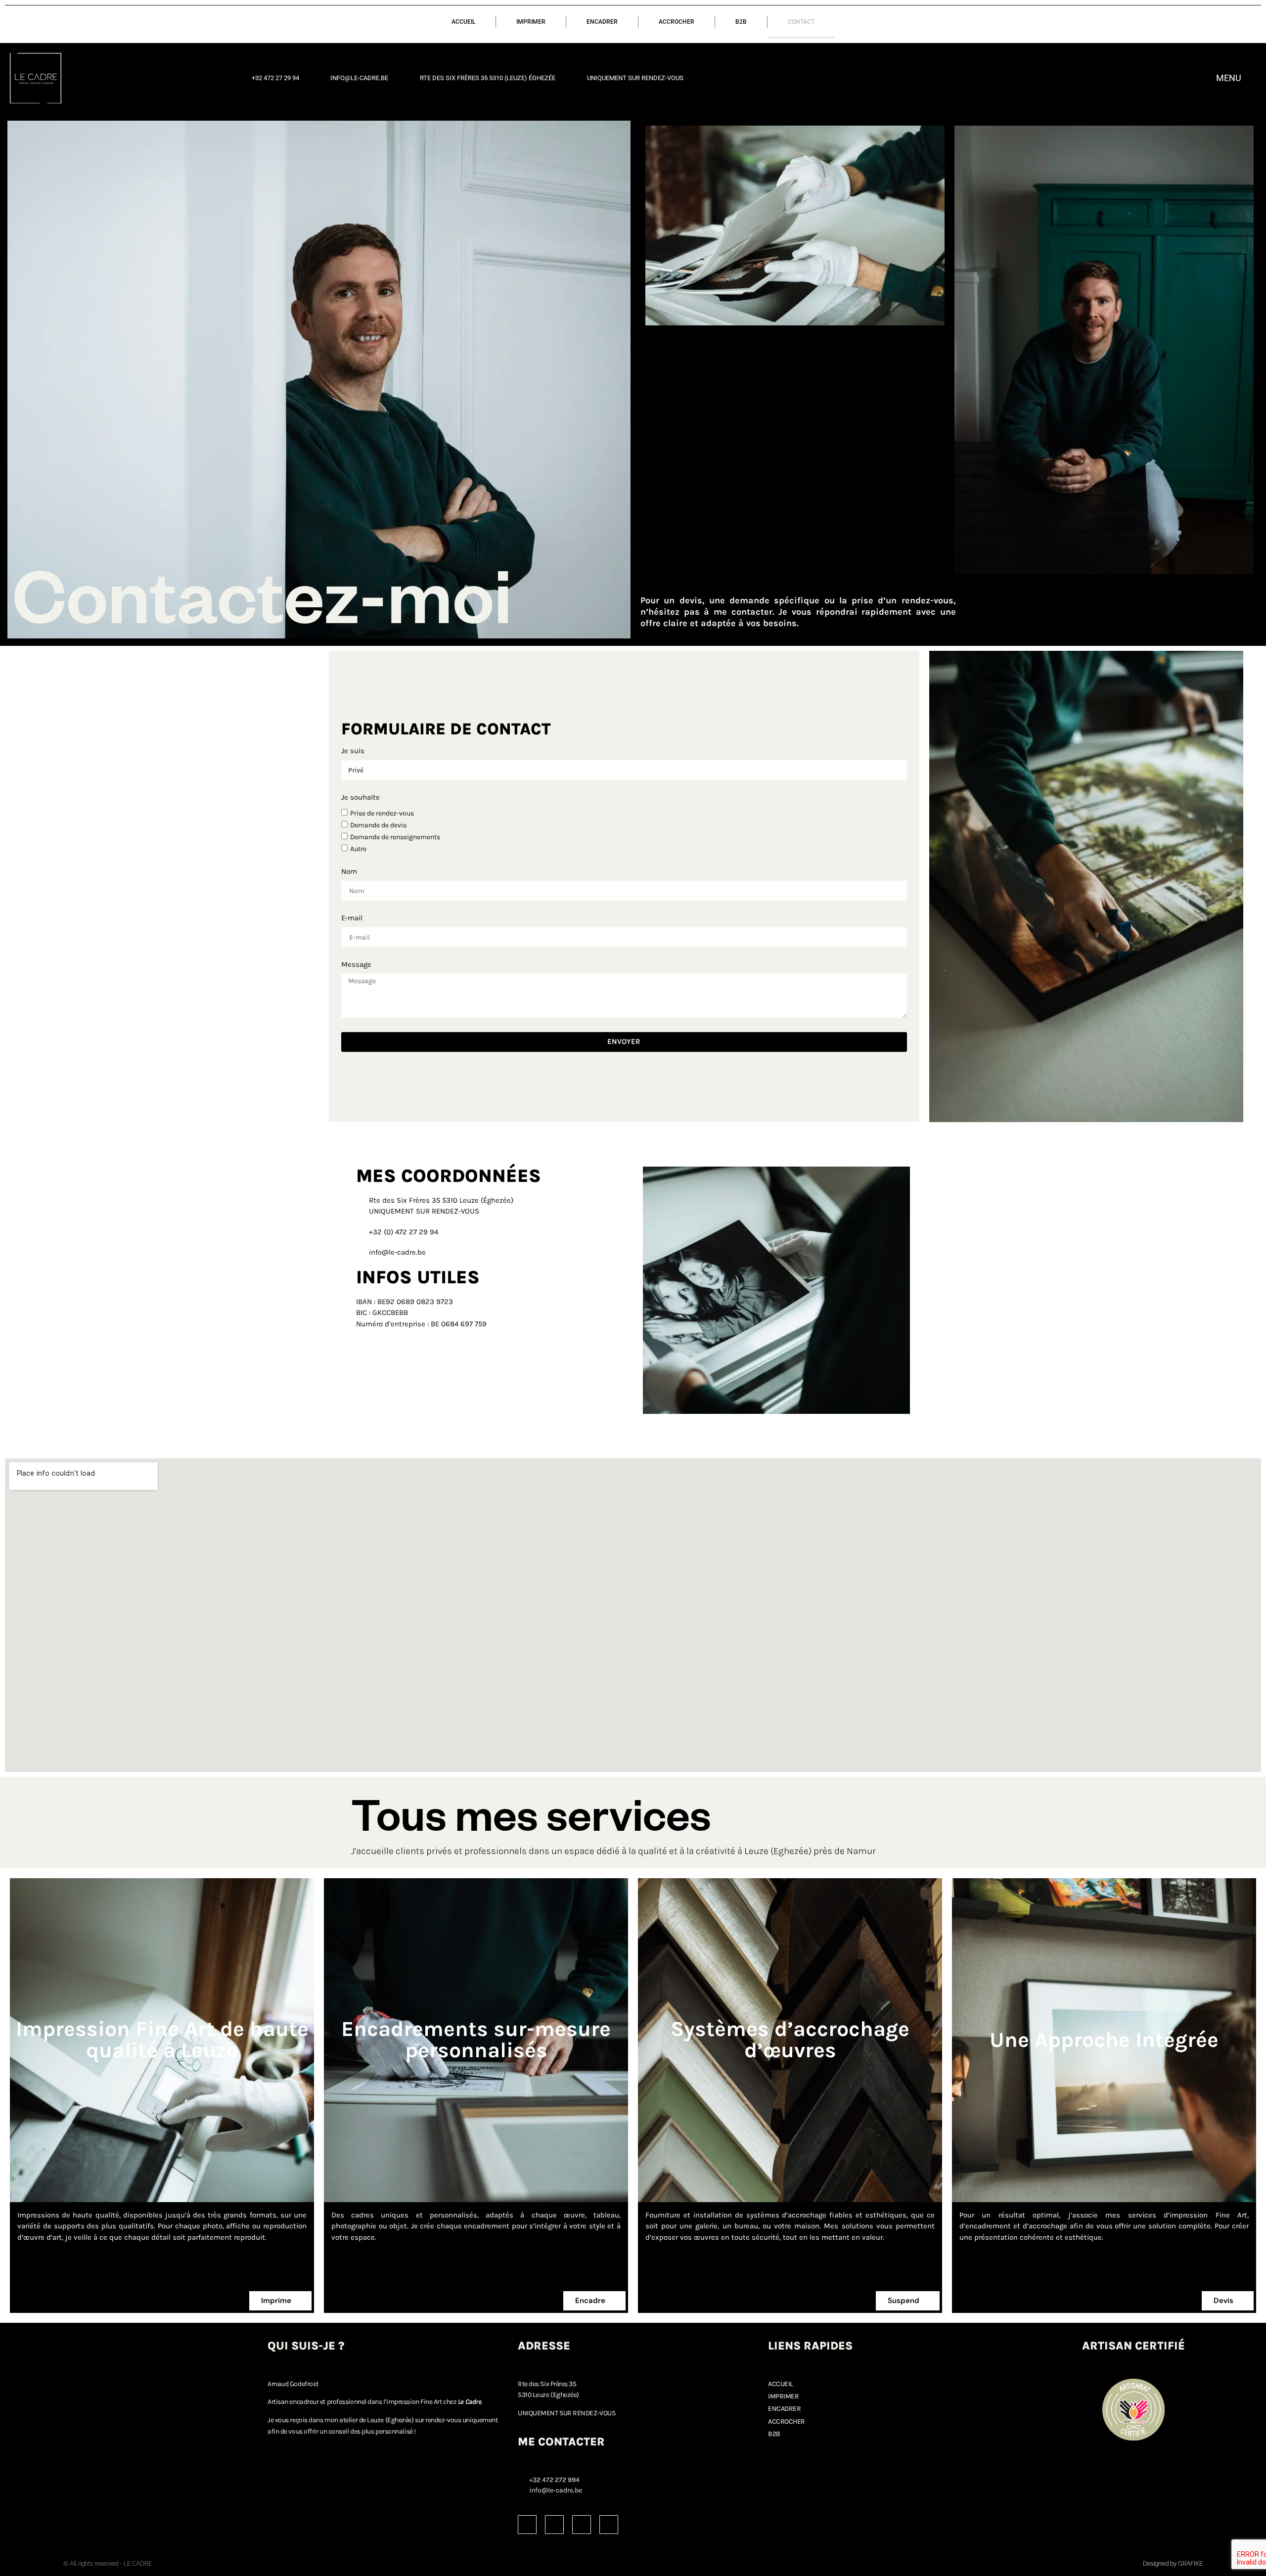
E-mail (352, 918)
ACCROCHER (677, 22)
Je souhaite (361, 798)
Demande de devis (378, 825)
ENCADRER (602, 22)
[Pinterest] (582, 2525)
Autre (358, 849)
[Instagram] (527, 2525)
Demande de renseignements (395, 837)
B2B (741, 22)
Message (356, 965)
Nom (349, 872)
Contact (801, 22)
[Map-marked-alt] (609, 2525)
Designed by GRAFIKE (1173, 2564)
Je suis (353, 751)
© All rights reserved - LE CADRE (108, 2564)
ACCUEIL (463, 22)
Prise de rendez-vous (382, 813)
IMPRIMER (531, 22)
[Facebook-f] (554, 2525)
